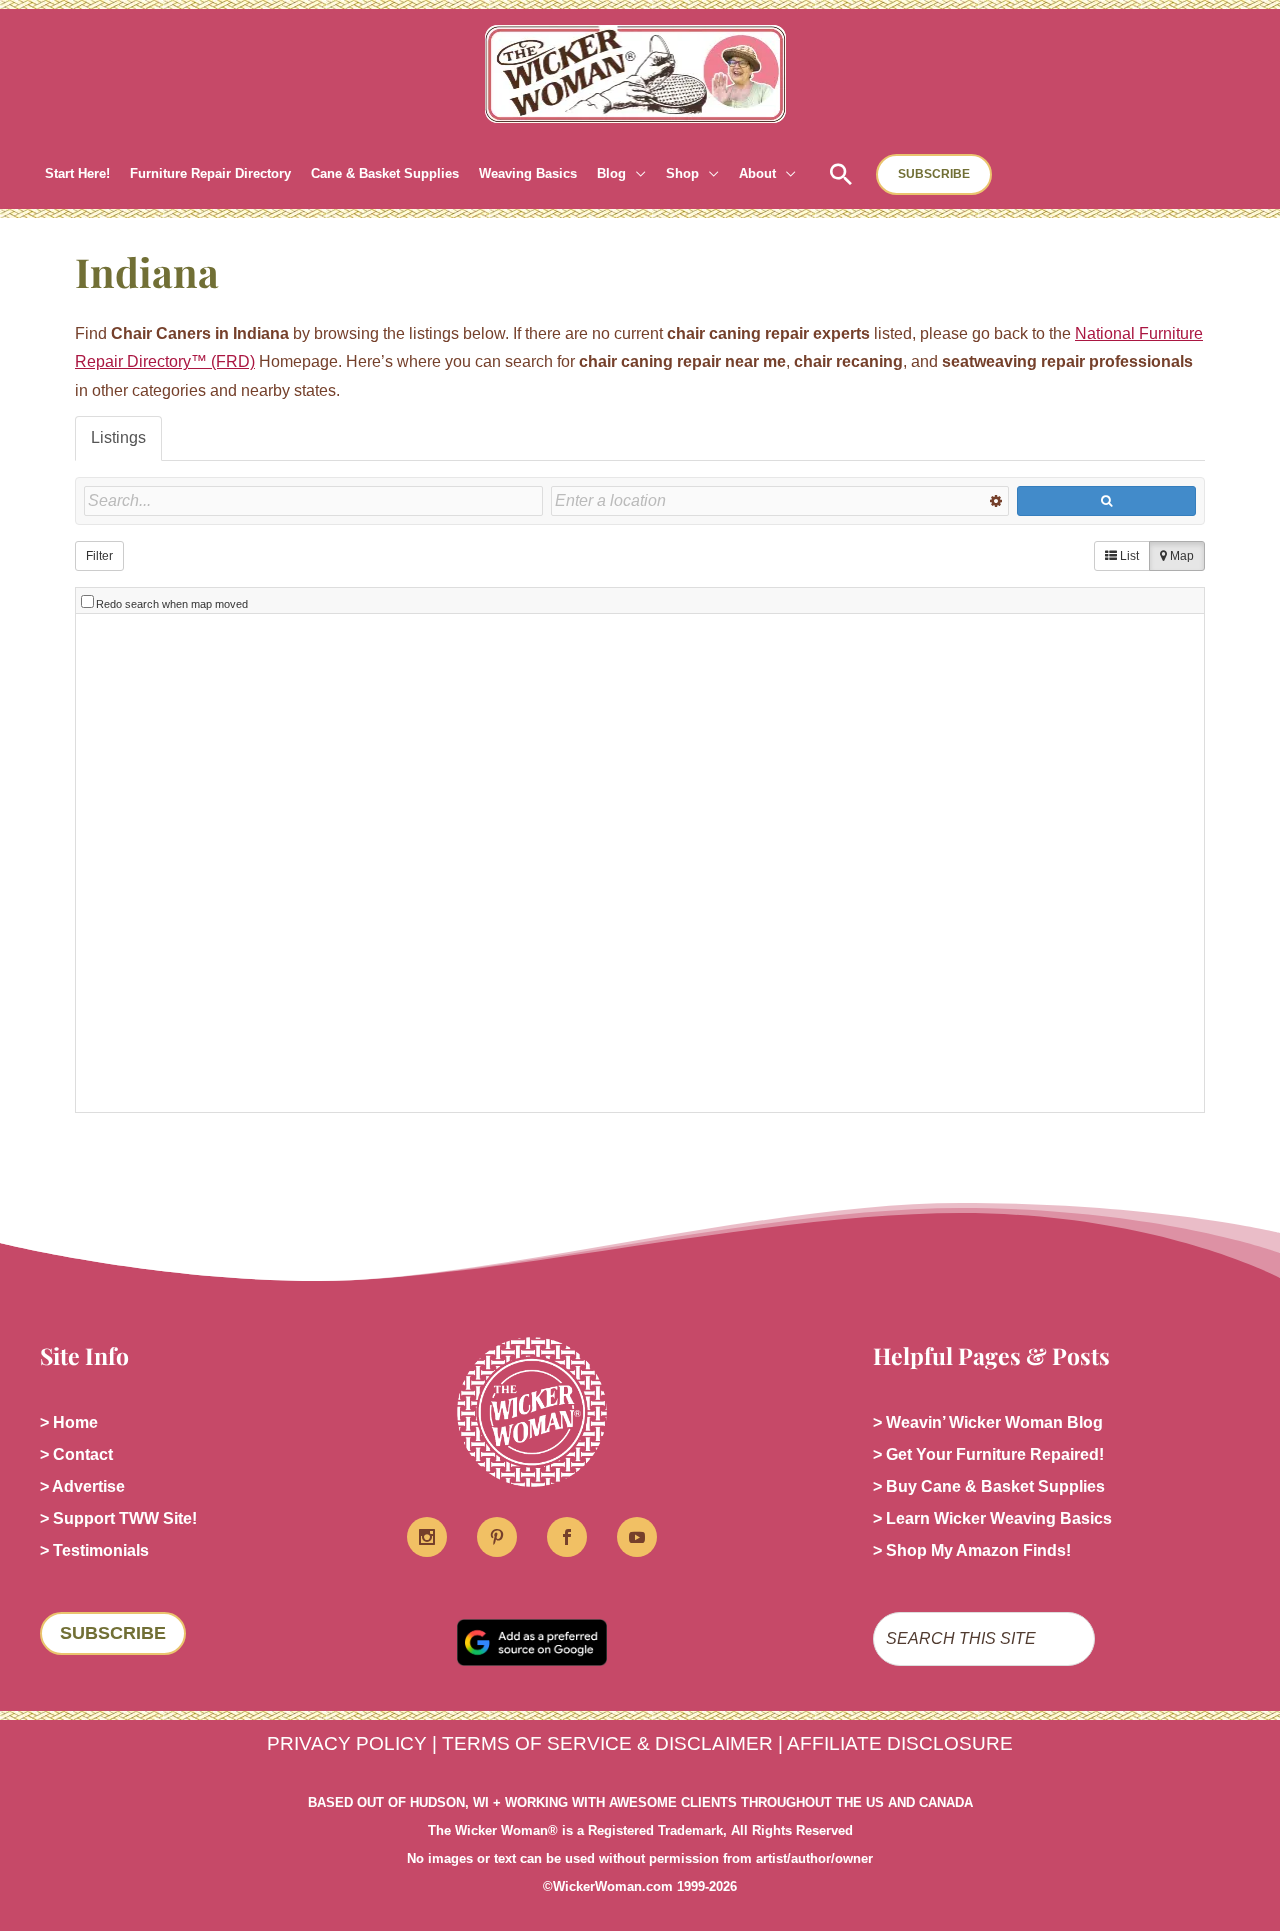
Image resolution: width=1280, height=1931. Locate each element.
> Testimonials (94, 1550)
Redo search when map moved (172, 604)
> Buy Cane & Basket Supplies (989, 1486)
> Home (69, 1422)
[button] (636, 174)
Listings (118, 437)
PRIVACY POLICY (347, 1743)
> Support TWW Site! (118, 1518)
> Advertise (82, 1486)
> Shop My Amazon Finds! (972, 1550)
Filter (99, 556)
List (1128, 556)
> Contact (76, 1454)
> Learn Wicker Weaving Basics (992, 1518)
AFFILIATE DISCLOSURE (900, 1743)
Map (1180, 556)
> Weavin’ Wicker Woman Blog (988, 1422)
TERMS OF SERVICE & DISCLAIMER (607, 1743)
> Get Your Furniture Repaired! (988, 1454)
